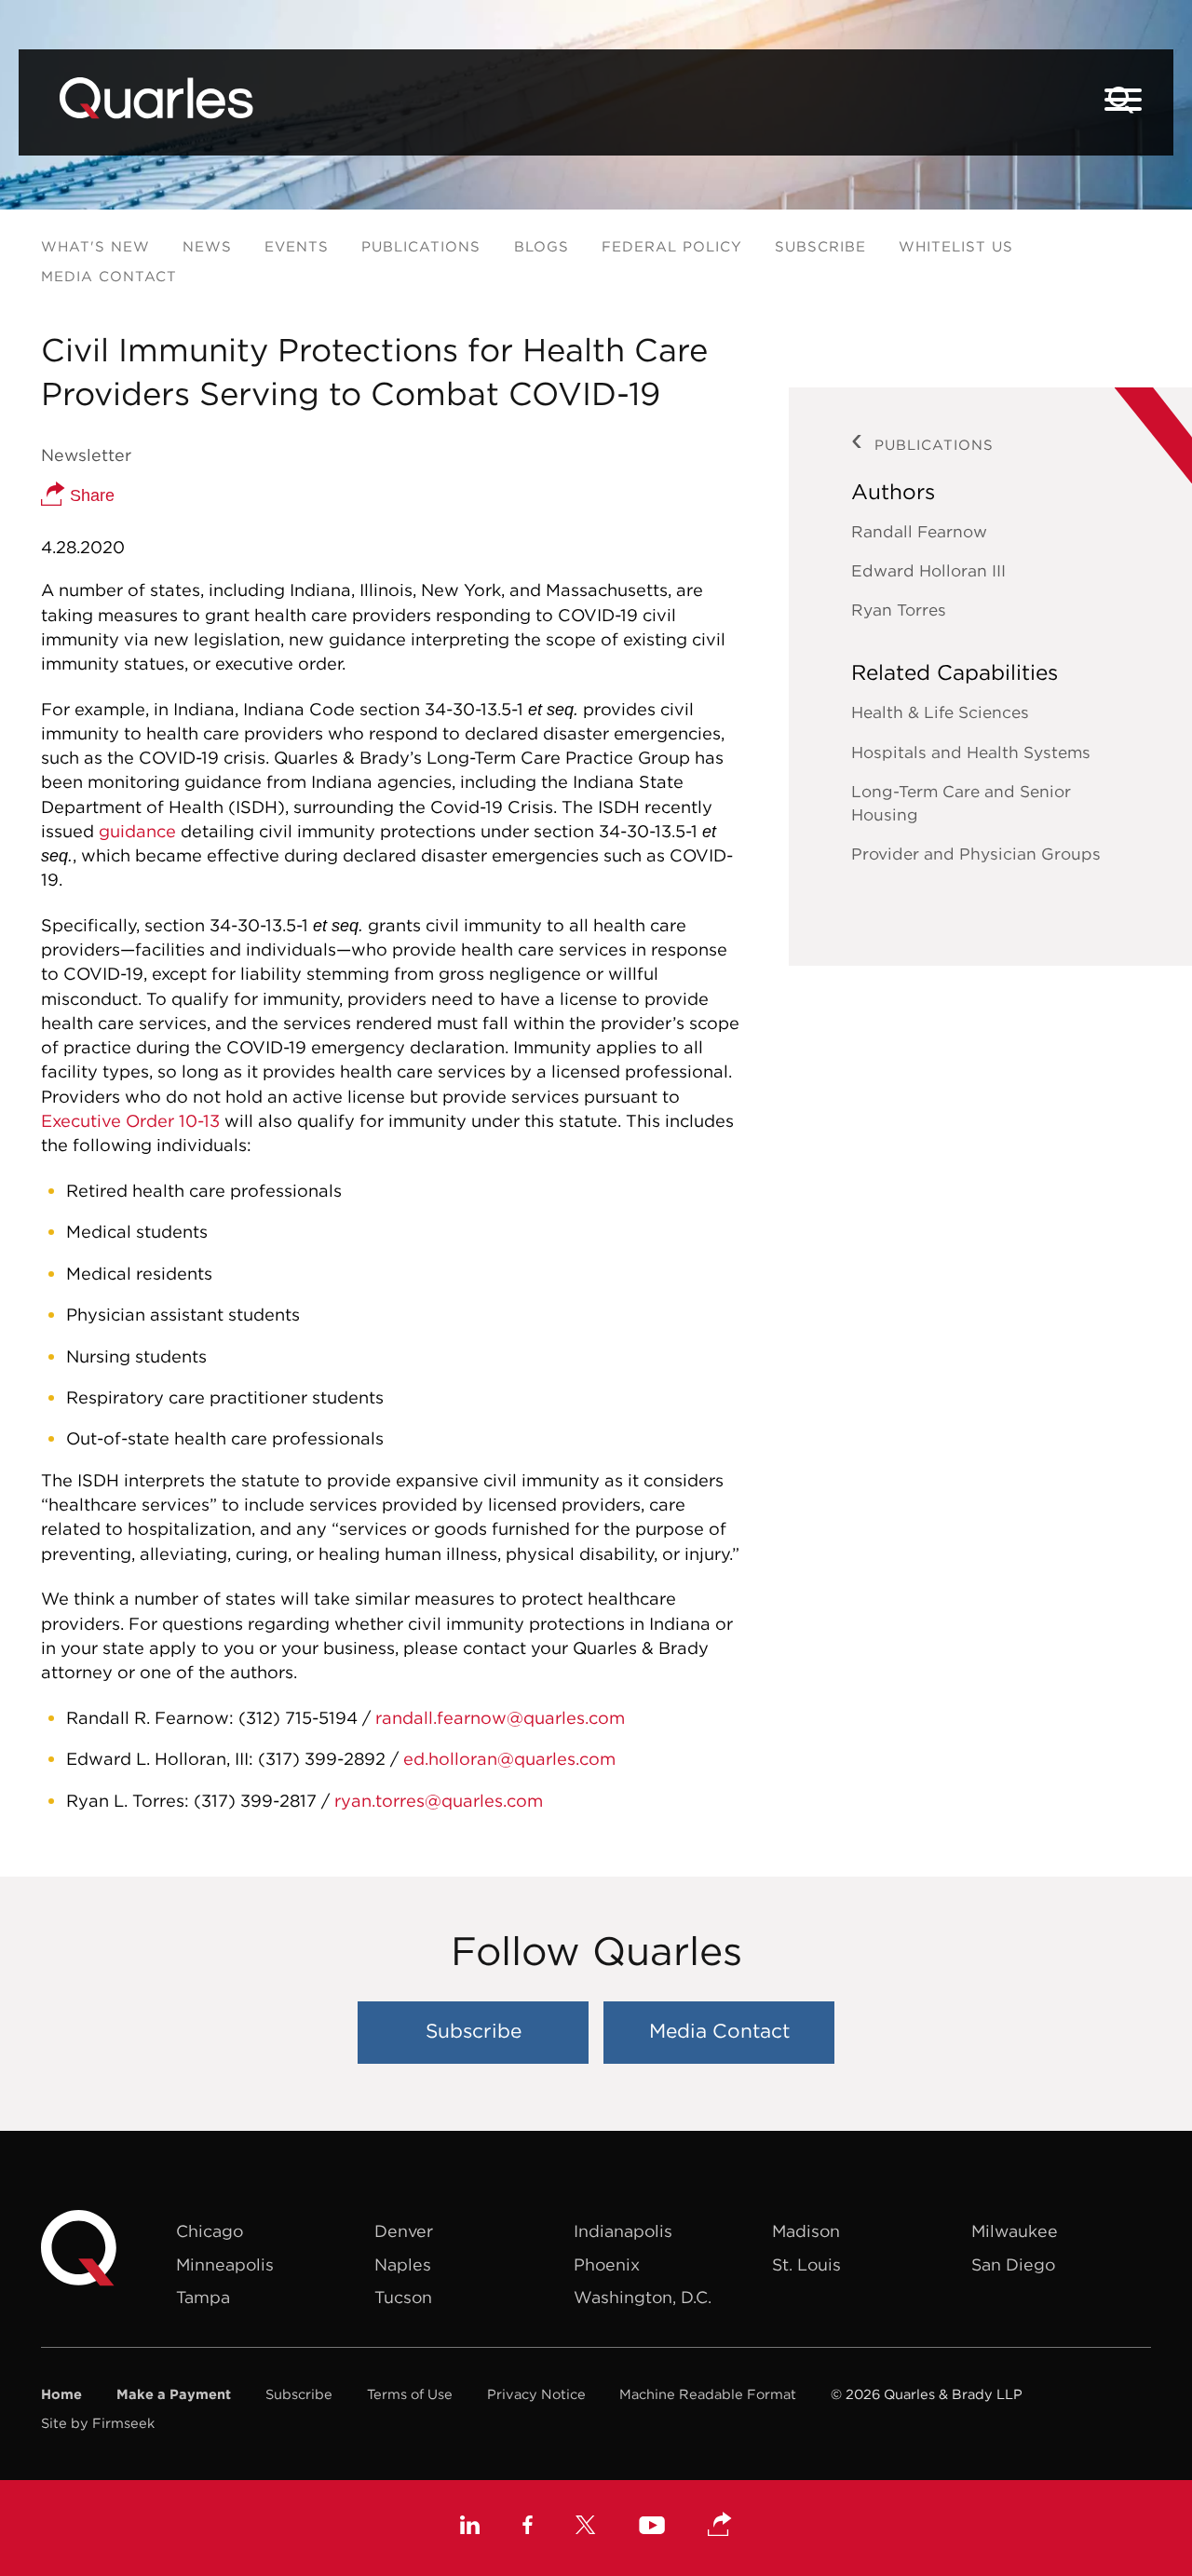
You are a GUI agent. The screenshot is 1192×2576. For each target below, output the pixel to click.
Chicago (210, 2231)
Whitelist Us (956, 246)
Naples (403, 2264)
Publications (421, 246)
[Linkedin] (470, 2528)
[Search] (1121, 100)
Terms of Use (410, 2394)
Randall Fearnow (919, 532)
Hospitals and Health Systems (971, 752)
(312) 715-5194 (298, 1718)
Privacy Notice (536, 2394)
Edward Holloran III (928, 571)
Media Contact (109, 276)
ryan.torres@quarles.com (439, 1801)
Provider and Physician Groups (976, 854)
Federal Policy (672, 246)
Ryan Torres (899, 610)
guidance (137, 831)
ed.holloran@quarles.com (509, 1759)
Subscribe (820, 246)
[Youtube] (652, 2528)
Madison (806, 2231)
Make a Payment (174, 2394)
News (207, 246)
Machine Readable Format (708, 2394)
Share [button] (90, 495)
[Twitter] (586, 2528)
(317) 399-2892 (322, 1759)
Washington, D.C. (643, 2297)
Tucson (403, 2297)
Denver (404, 2231)
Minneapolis (225, 2264)
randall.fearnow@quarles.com (502, 1718)
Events (297, 246)
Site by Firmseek (98, 2423)
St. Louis (806, 2264)
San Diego (1013, 2264)
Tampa (203, 2297)
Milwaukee (1015, 2231)
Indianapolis (623, 2231)
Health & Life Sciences (940, 712)
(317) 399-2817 (255, 1801)
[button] (720, 2526)
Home (61, 2394)
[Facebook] (528, 2528)
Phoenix (607, 2264)
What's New (95, 246)
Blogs (542, 246)
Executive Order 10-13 (130, 1121)
